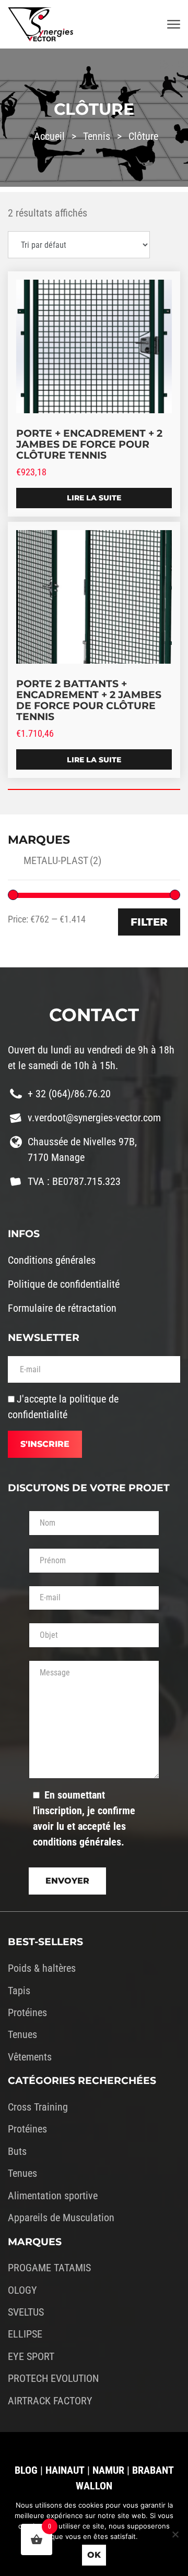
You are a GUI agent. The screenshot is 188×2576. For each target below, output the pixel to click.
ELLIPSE (25, 2334)
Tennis (97, 136)
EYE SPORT (31, 2356)
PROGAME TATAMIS (49, 2268)
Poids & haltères (42, 1968)
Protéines (27, 2012)
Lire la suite (94, 498)
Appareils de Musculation (61, 2218)
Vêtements (30, 2057)
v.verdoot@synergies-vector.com (94, 1118)
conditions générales (77, 1842)
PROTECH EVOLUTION (53, 2378)
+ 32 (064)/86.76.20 (69, 1094)
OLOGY (22, 2290)
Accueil (49, 136)
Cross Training (38, 2107)
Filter (149, 922)
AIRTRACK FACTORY (50, 2401)
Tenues (22, 2034)
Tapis (19, 1991)
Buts (17, 2151)
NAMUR (108, 2470)
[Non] (175, 2534)
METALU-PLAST (62, 860)
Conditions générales (52, 1260)
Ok (94, 2555)
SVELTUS (26, 2312)
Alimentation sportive (53, 2196)
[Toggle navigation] (174, 25)
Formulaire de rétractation (62, 1308)
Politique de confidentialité (64, 1284)
